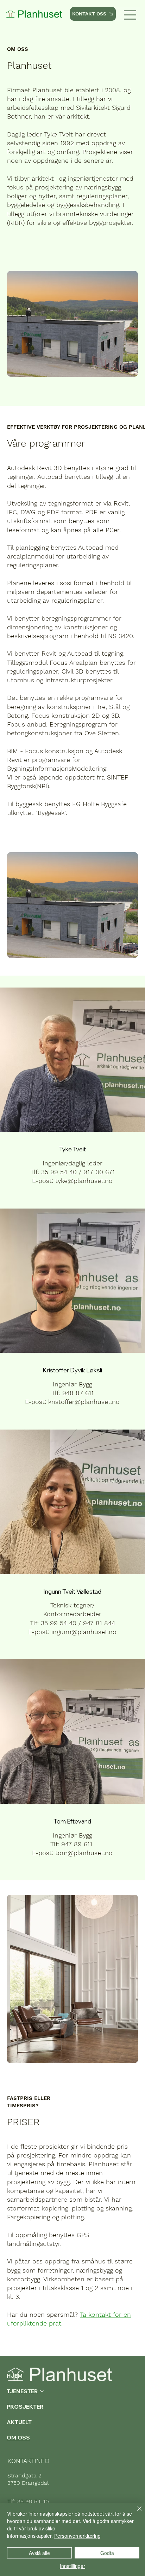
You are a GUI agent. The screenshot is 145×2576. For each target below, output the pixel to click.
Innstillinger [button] (72, 2566)
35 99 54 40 (33, 2501)
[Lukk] (135, 2513)
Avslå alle (39, 2553)
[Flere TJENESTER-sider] (42, 2391)
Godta (107, 2553)
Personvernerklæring (77, 2536)
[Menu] (130, 15)
